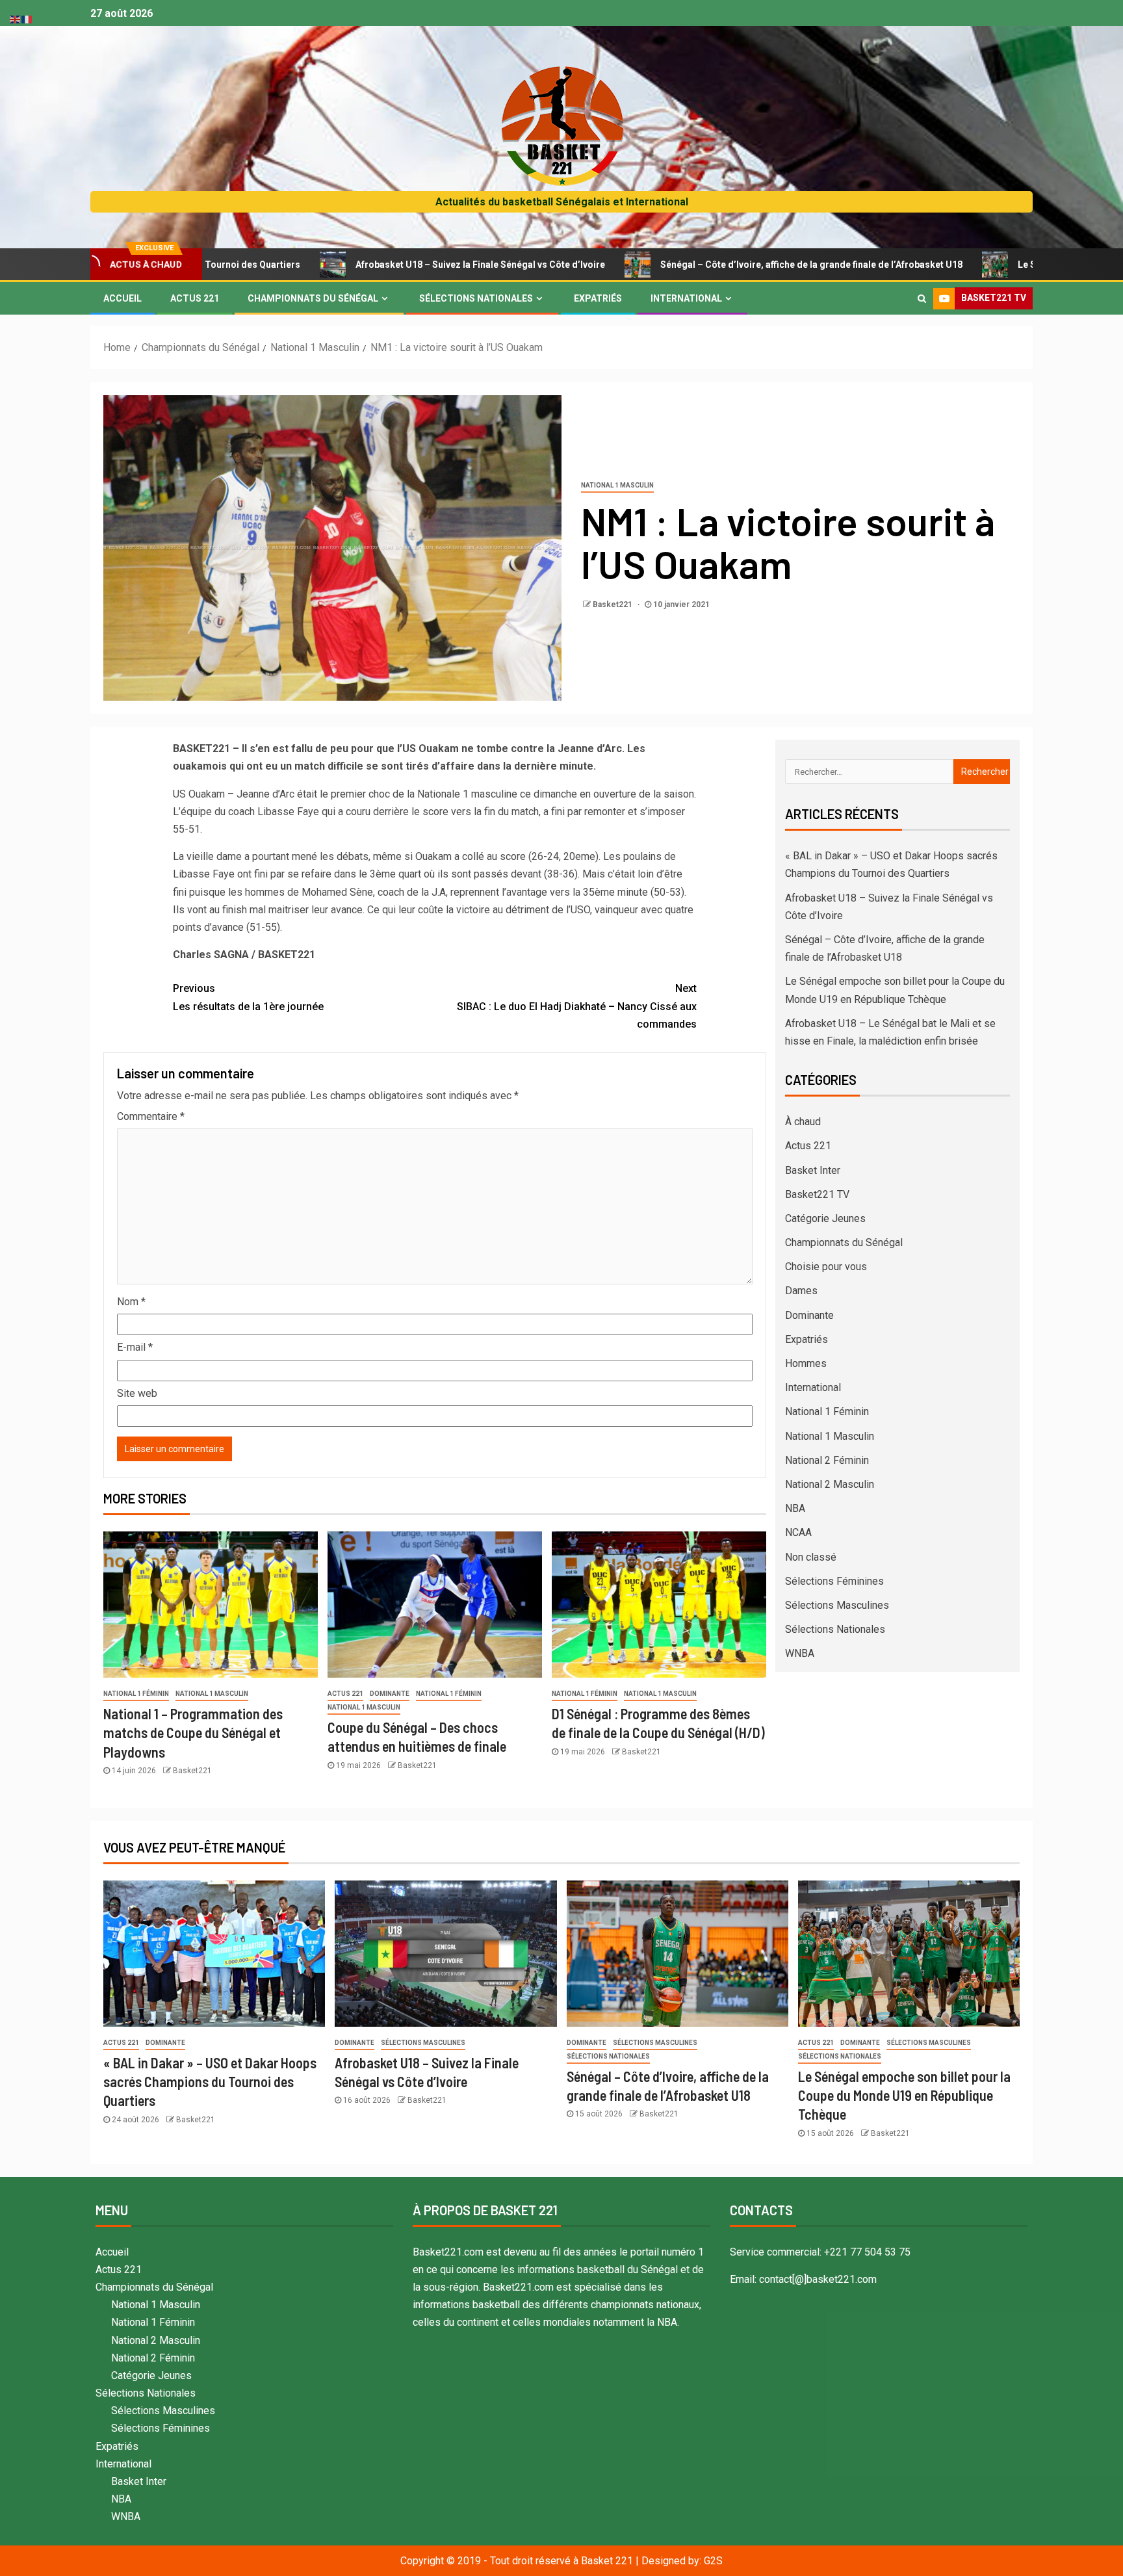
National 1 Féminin (136, 1694)
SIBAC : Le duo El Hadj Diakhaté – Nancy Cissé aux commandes (577, 1006)
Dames (801, 1291)
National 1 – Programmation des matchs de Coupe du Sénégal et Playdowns (193, 1733)
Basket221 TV (817, 1194)
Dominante (390, 1694)
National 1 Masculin (617, 485)
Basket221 (613, 605)
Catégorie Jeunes (825, 1218)
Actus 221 (195, 298)
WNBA (800, 1653)
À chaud (803, 1122)
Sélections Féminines (834, 1581)
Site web (137, 1393)
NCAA (798, 1532)
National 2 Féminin (827, 1460)
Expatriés (598, 298)
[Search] (922, 298)
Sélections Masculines (837, 1605)
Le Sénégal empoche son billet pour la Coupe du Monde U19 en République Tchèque (904, 2095)
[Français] (27, 19)
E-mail (135, 1347)
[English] (16, 19)
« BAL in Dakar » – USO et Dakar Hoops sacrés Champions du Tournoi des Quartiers (210, 2082)
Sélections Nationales (476, 298)
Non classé (811, 1557)
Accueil (123, 298)
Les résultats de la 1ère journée (248, 997)
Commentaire (151, 1116)
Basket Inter (813, 1170)
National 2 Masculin (830, 1484)
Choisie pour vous (826, 1267)
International (686, 298)
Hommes (806, 1363)
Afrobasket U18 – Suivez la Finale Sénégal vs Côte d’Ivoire (355, 265)
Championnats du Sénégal (313, 298)
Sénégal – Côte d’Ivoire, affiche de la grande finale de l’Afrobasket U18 (686, 265)
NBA (795, 1508)
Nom (131, 1302)
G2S (713, 2561)
